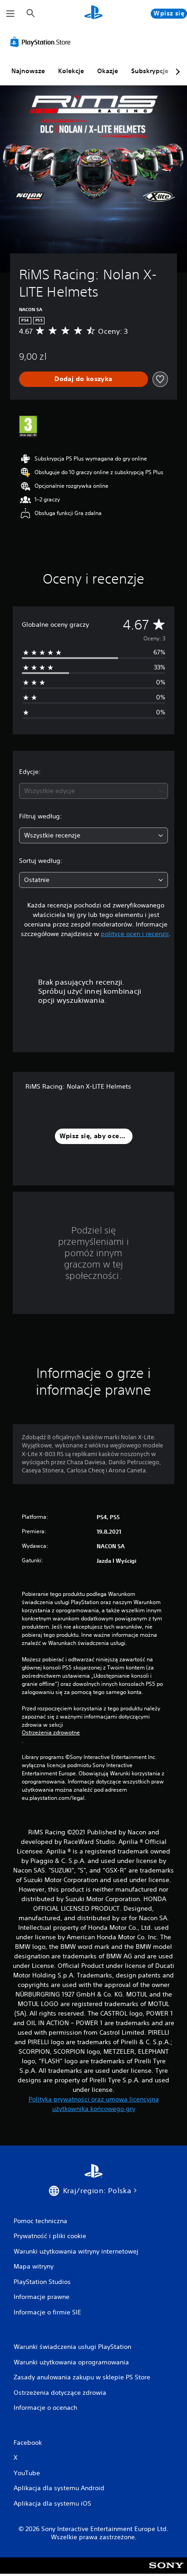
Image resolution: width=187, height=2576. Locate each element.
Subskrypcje (150, 71)
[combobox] (93, 791)
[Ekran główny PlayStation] (93, 13)
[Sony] (166, 2572)
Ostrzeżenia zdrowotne (51, 1733)
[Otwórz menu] (10, 14)
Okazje (108, 71)
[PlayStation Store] (42, 42)
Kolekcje (71, 71)
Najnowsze (28, 71)
